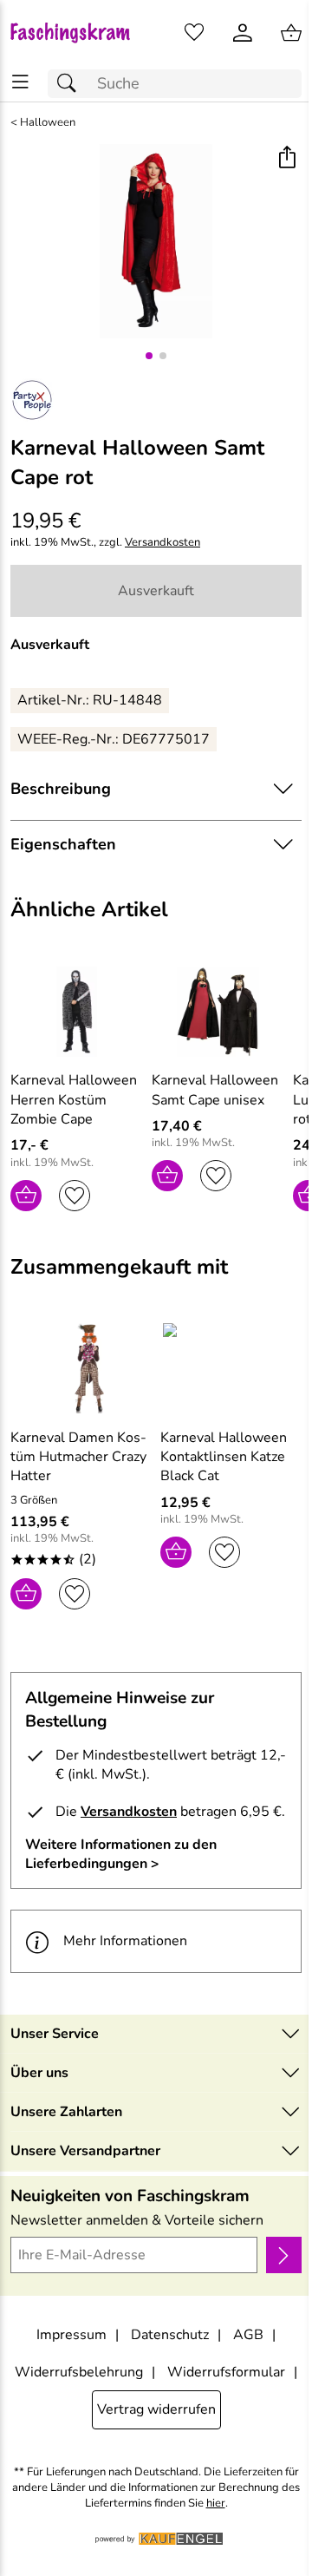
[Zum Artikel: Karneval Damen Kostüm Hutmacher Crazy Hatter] (81, 1368)
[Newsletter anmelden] (284, 2255)
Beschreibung (61, 789)
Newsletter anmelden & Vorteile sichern (137, 2220)
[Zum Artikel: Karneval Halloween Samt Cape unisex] (218, 1012)
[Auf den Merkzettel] (75, 1196)
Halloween (48, 123)
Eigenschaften (63, 844)
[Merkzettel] (194, 33)
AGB (248, 2335)
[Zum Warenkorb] (291, 33)
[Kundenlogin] (243, 33)
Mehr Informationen (125, 1941)
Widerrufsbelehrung (79, 2372)
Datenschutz (170, 2335)
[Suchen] (71, 84)
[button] (286, 159)
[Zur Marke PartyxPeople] (32, 400)
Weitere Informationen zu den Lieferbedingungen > (121, 1854)
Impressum (71, 2335)
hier (216, 2504)
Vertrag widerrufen (156, 2409)
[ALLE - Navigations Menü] (20, 82)
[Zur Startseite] (78, 33)
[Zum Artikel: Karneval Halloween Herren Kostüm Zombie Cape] (77, 1012)
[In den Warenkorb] (26, 1196)
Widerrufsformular (226, 2372)
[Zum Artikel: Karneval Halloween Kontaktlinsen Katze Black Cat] (231, 1368)
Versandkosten (162, 543)
